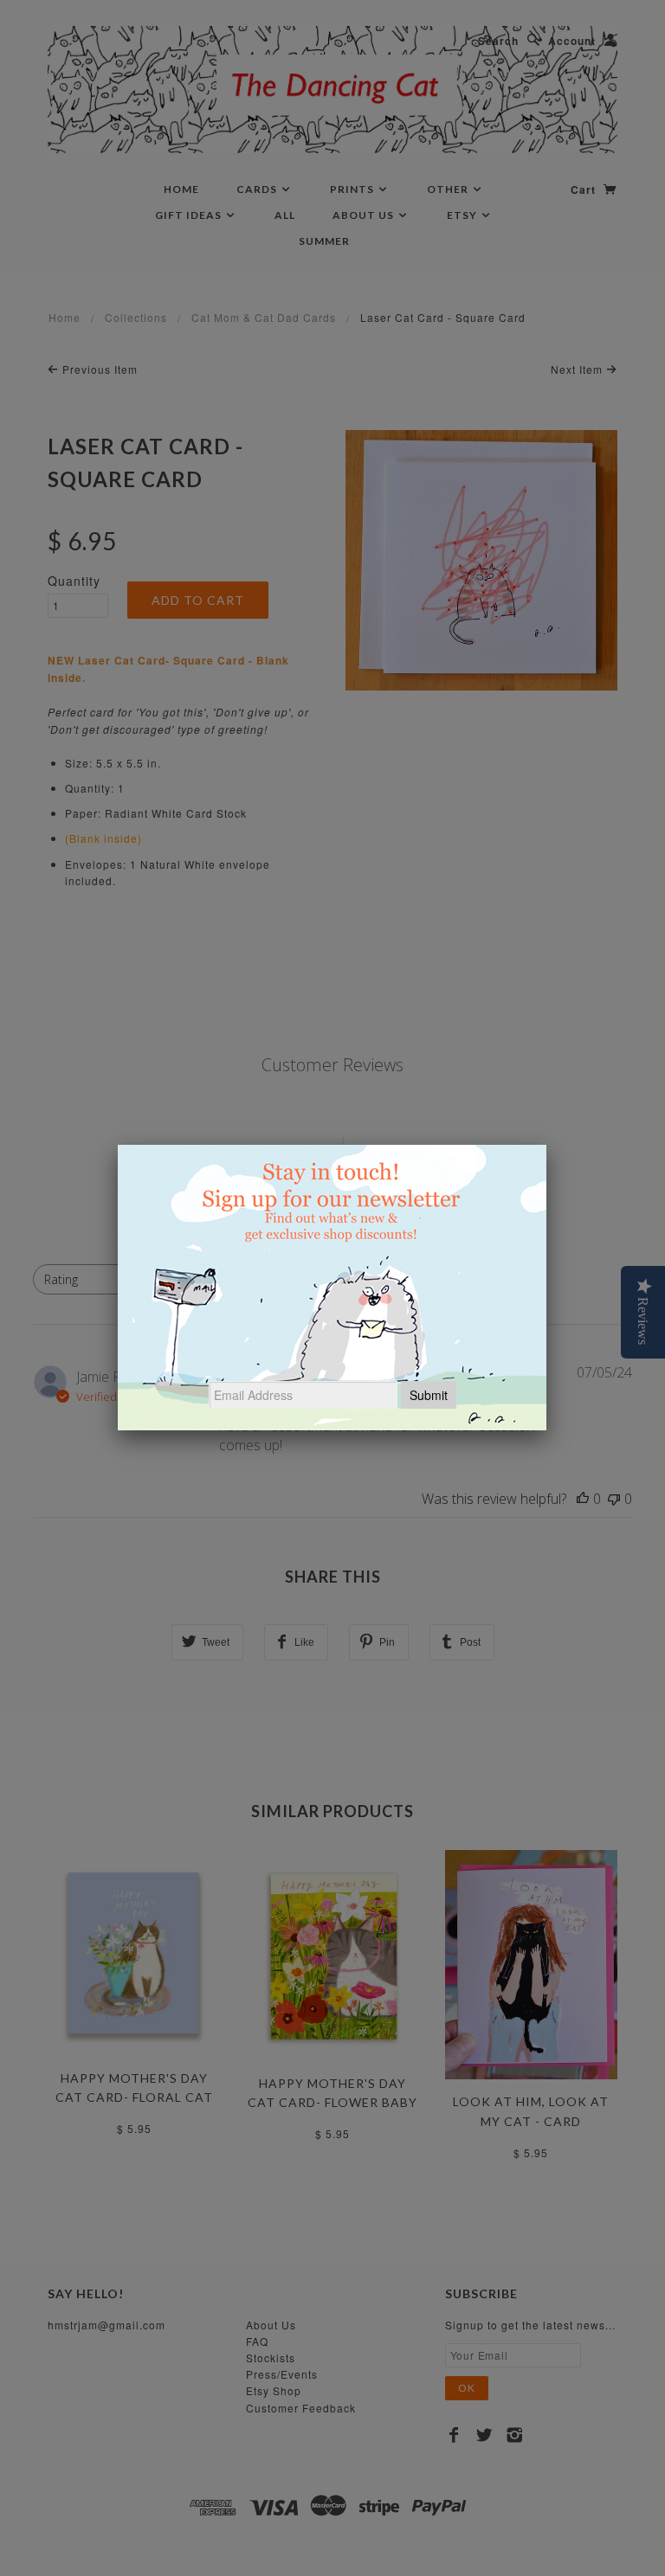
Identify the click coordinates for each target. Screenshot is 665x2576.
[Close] (546, 1145)
